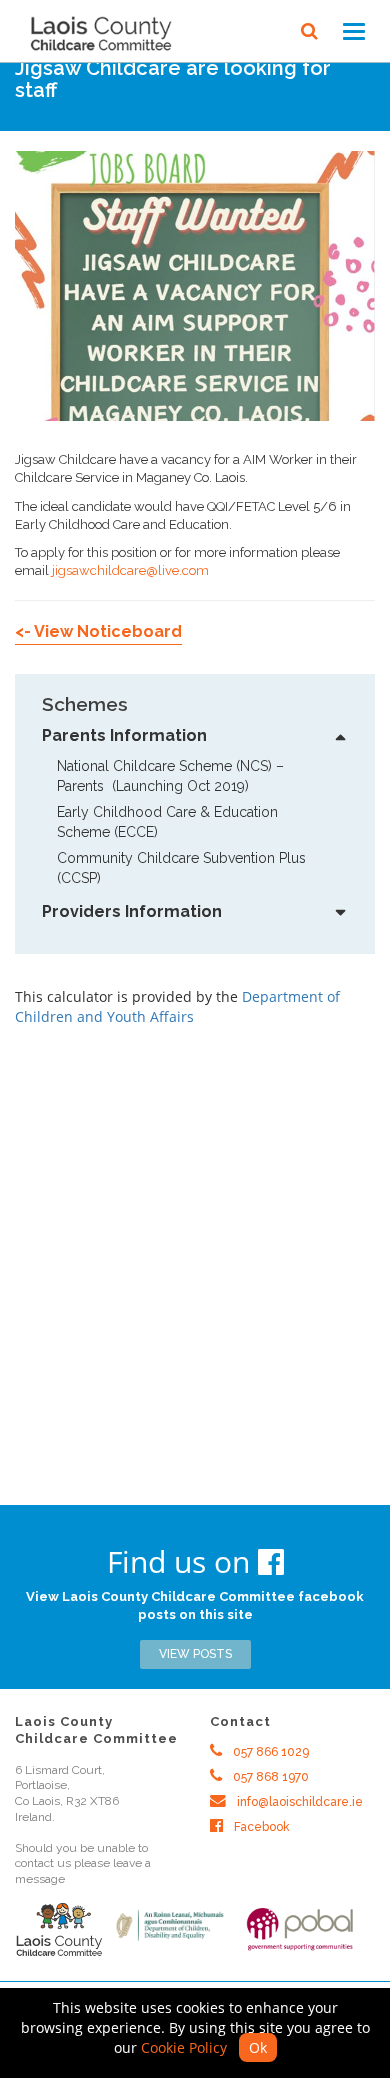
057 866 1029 (269, 1752)
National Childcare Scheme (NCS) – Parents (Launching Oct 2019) (172, 776)
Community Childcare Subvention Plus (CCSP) (183, 868)
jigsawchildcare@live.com (130, 570)
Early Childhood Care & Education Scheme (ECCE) (169, 822)
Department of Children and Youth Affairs (177, 1006)
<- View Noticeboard (98, 631)
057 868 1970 (269, 1777)
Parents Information (124, 735)
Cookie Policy (184, 2047)
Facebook (260, 1827)
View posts (195, 1654)
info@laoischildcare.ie (298, 1802)
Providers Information (132, 911)
